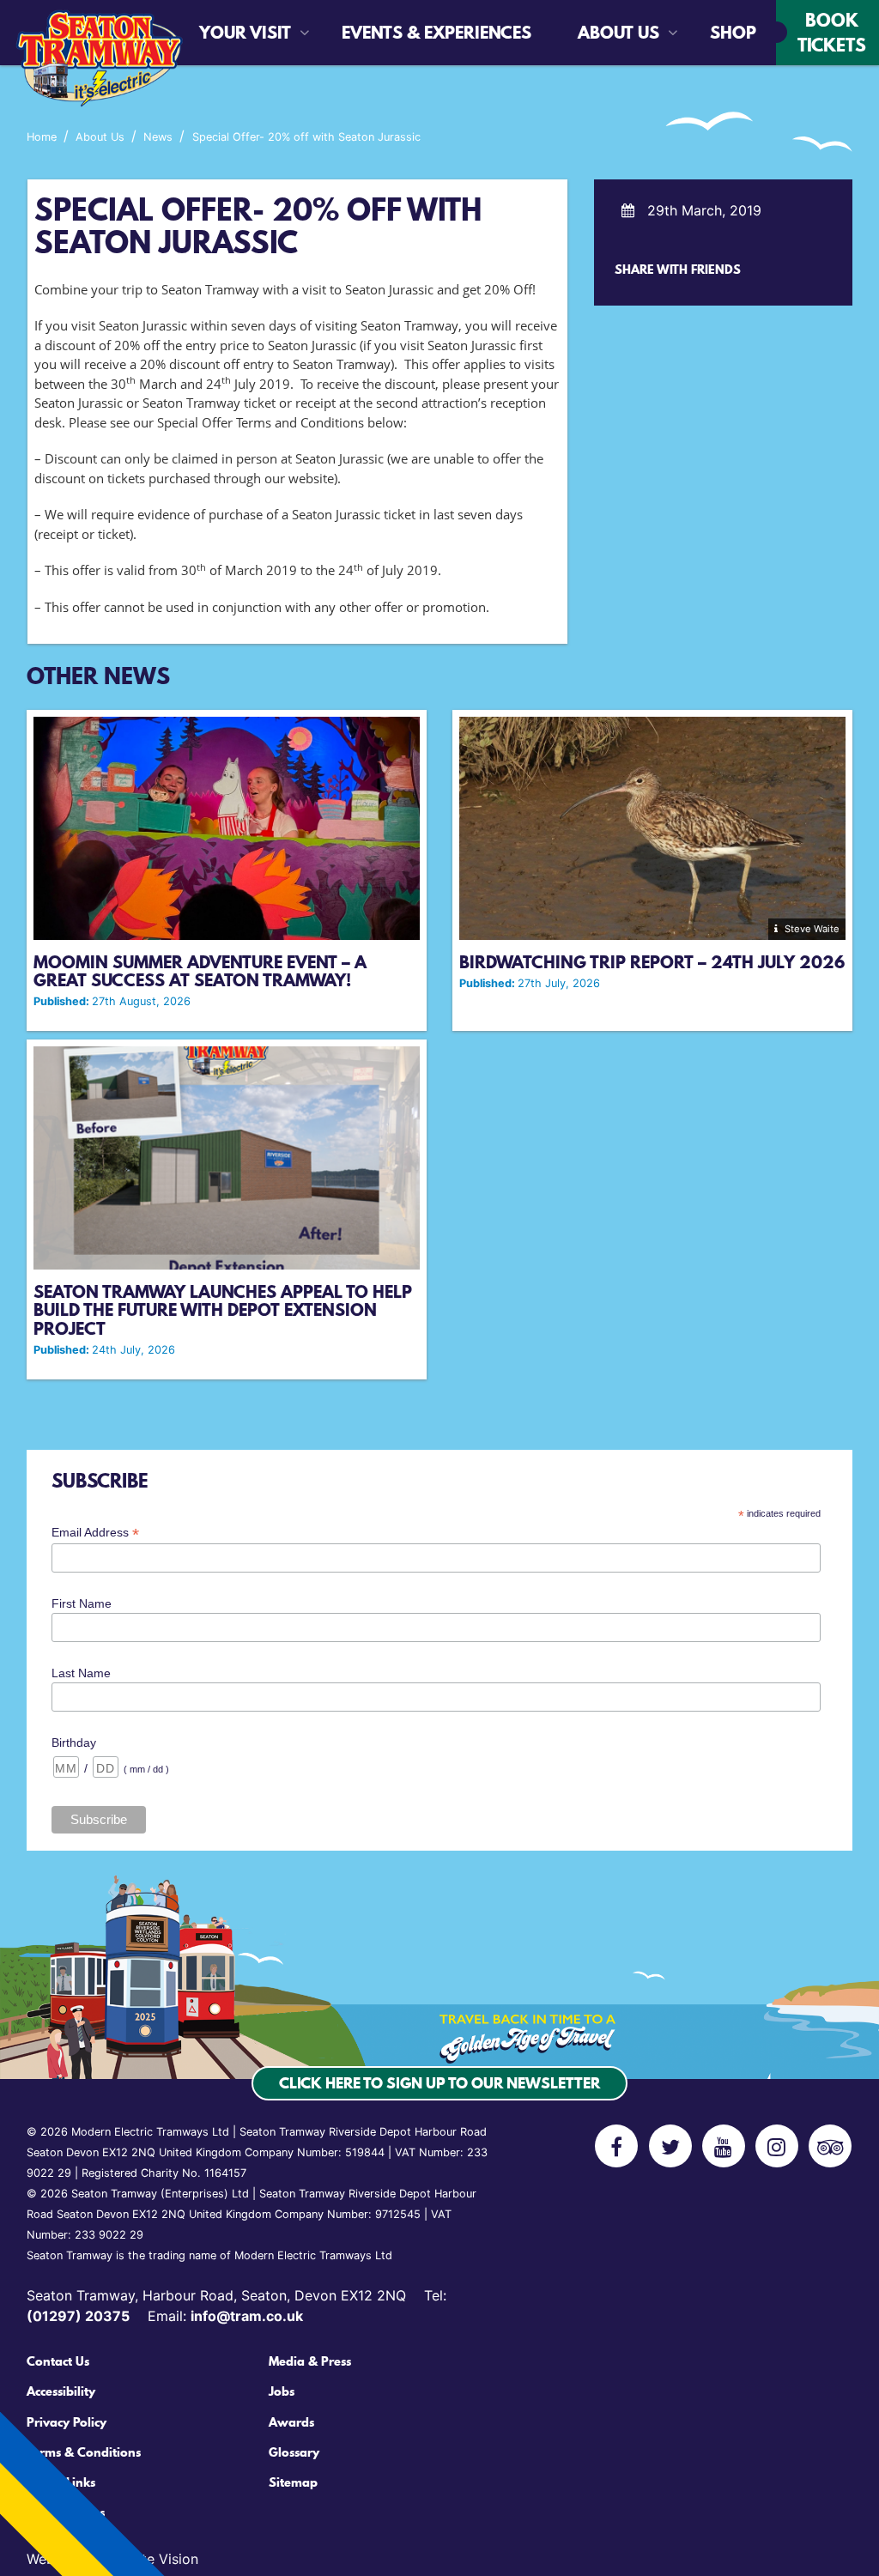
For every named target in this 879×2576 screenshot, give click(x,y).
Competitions (66, 2512)
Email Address (95, 1533)
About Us (618, 33)
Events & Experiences (389, 33)
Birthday (74, 1743)
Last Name (81, 1673)
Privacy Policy (67, 2422)
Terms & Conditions (84, 2452)
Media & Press (310, 2361)
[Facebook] (616, 2146)
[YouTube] (724, 2146)
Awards (291, 2422)
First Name (82, 1603)
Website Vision (151, 2559)
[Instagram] (777, 2146)
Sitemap (293, 2482)
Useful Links (61, 2482)
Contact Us (58, 2361)
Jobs (282, 2391)
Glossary (294, 2452)
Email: (225, 2316)
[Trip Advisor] (830, 2146)
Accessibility (61, 2391)
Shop (721, 33)
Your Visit (245, 33)
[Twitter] (670, 2146)
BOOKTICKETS (832, 32)
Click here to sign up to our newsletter (439, 2083)
